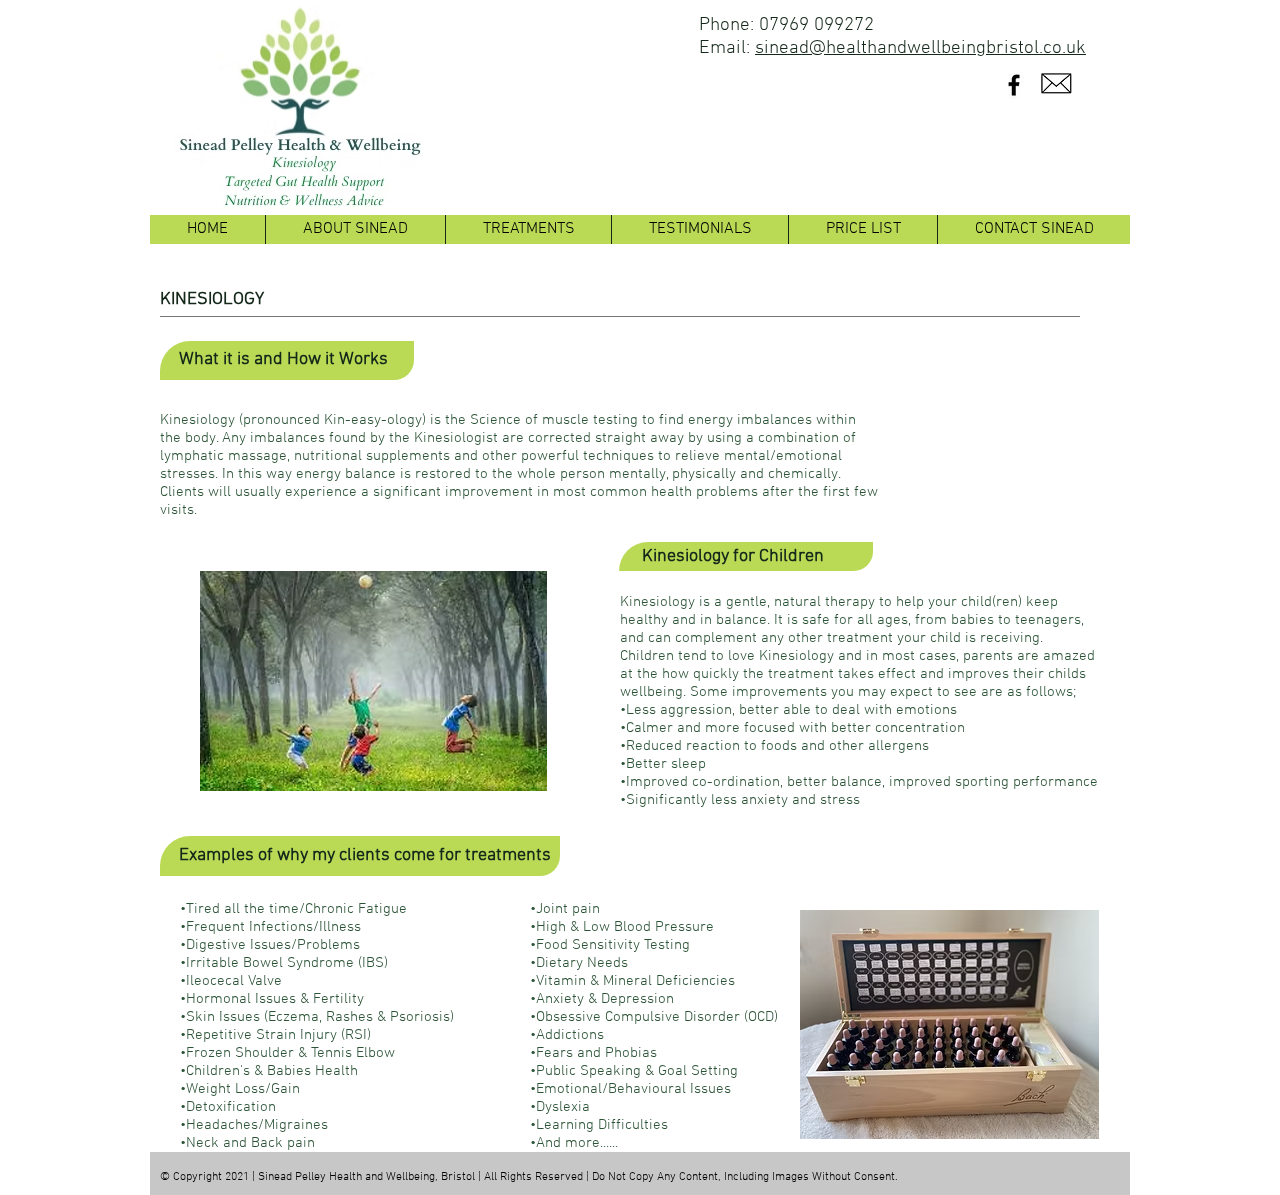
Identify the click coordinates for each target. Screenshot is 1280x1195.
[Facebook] (1014, 85)
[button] (528, 229)
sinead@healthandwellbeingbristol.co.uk (920, 48)
